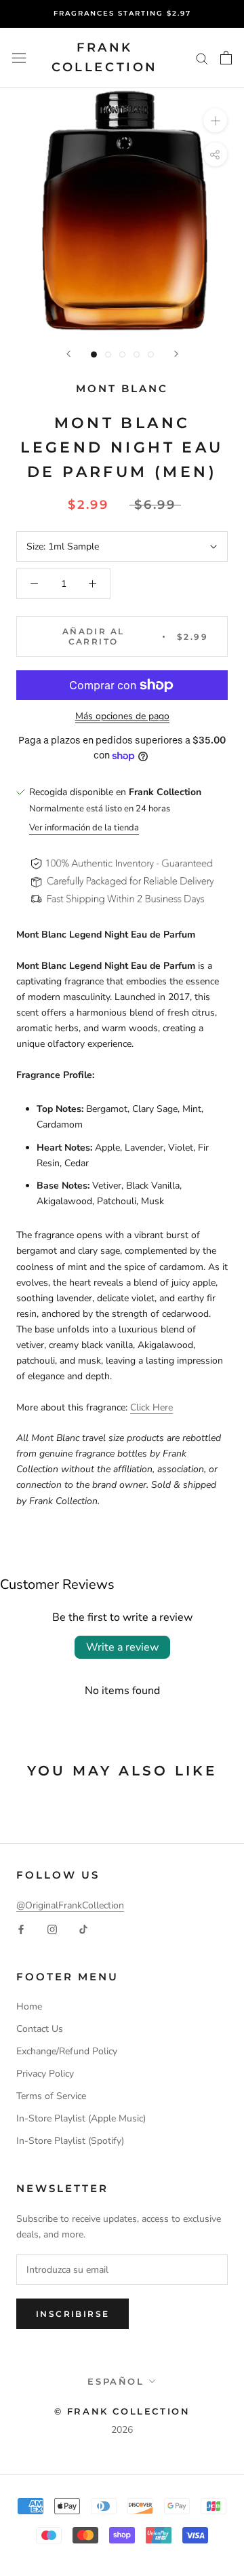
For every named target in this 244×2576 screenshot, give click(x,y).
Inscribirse (73, 2314)
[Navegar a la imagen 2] (108, 354)
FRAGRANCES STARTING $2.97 (122, 13)
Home (29, 2006)
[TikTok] (83, 1928)
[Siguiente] (176, 354)
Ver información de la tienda (84, 828)
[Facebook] (21, 1928)
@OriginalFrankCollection (70, 1905)
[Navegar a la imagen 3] (122, 354)
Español (116, 2381)
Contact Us (40, 2029)
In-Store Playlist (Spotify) (70, 2141)
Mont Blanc (122, 388)
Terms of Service (51, 2096)
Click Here (151, 1407)
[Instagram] (52, 1928)
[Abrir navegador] (19, 58)
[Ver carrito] (226, 58)
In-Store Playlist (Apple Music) (81, 2118)
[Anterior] (68, 354)
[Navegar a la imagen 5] (151, 354)
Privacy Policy (45, 2074)
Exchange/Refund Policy (67, 2051)
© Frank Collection (122, 2411)
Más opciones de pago (122, 716)
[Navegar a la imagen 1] (94, 354)
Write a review (122, 1647)
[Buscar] (202, 58)
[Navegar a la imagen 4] (137, 354)
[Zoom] (215, 120)
